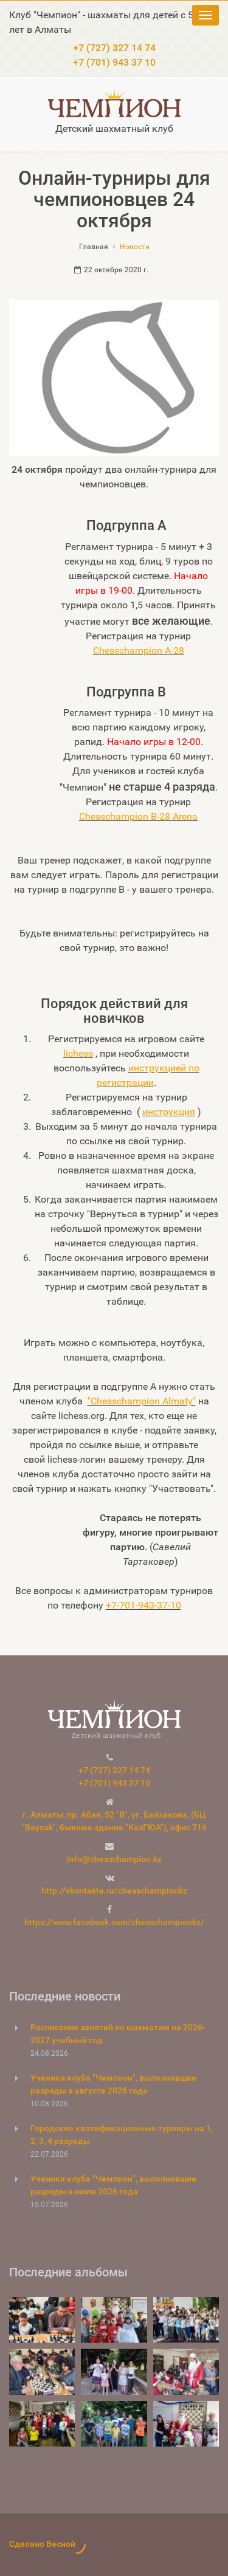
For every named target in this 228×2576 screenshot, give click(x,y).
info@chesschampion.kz (114, 1859)
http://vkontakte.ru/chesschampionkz (114, 1891)
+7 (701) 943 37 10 (114, 62)
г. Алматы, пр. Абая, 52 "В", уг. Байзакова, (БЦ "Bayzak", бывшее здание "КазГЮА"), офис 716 (114, 1821)
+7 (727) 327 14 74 (114, 48)
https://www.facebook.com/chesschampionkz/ (114, 1922)
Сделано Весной (42, 2544)
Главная (94, 247)
